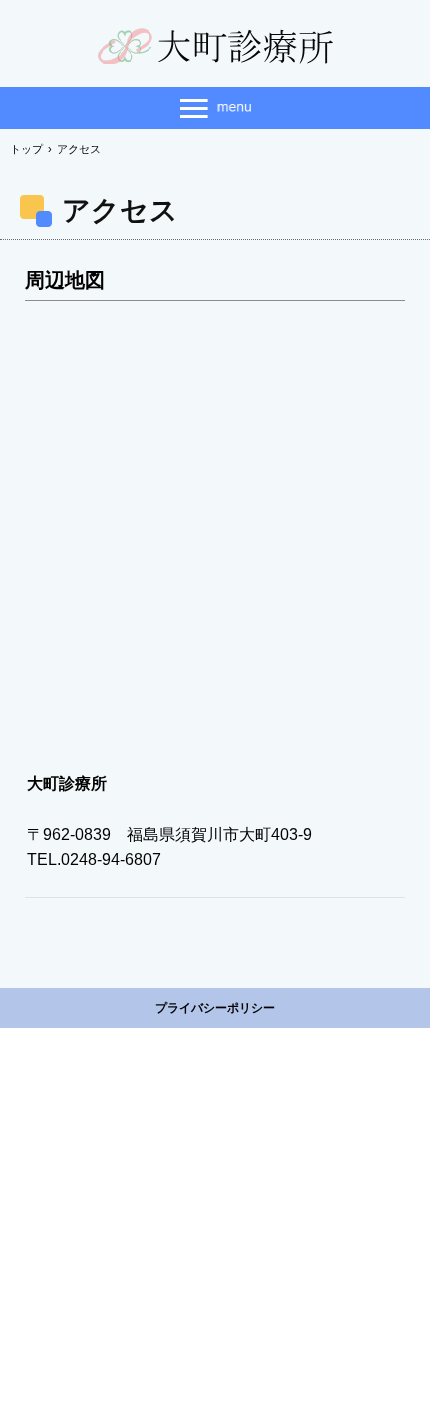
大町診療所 (215, 46)
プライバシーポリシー (215, 1008)
